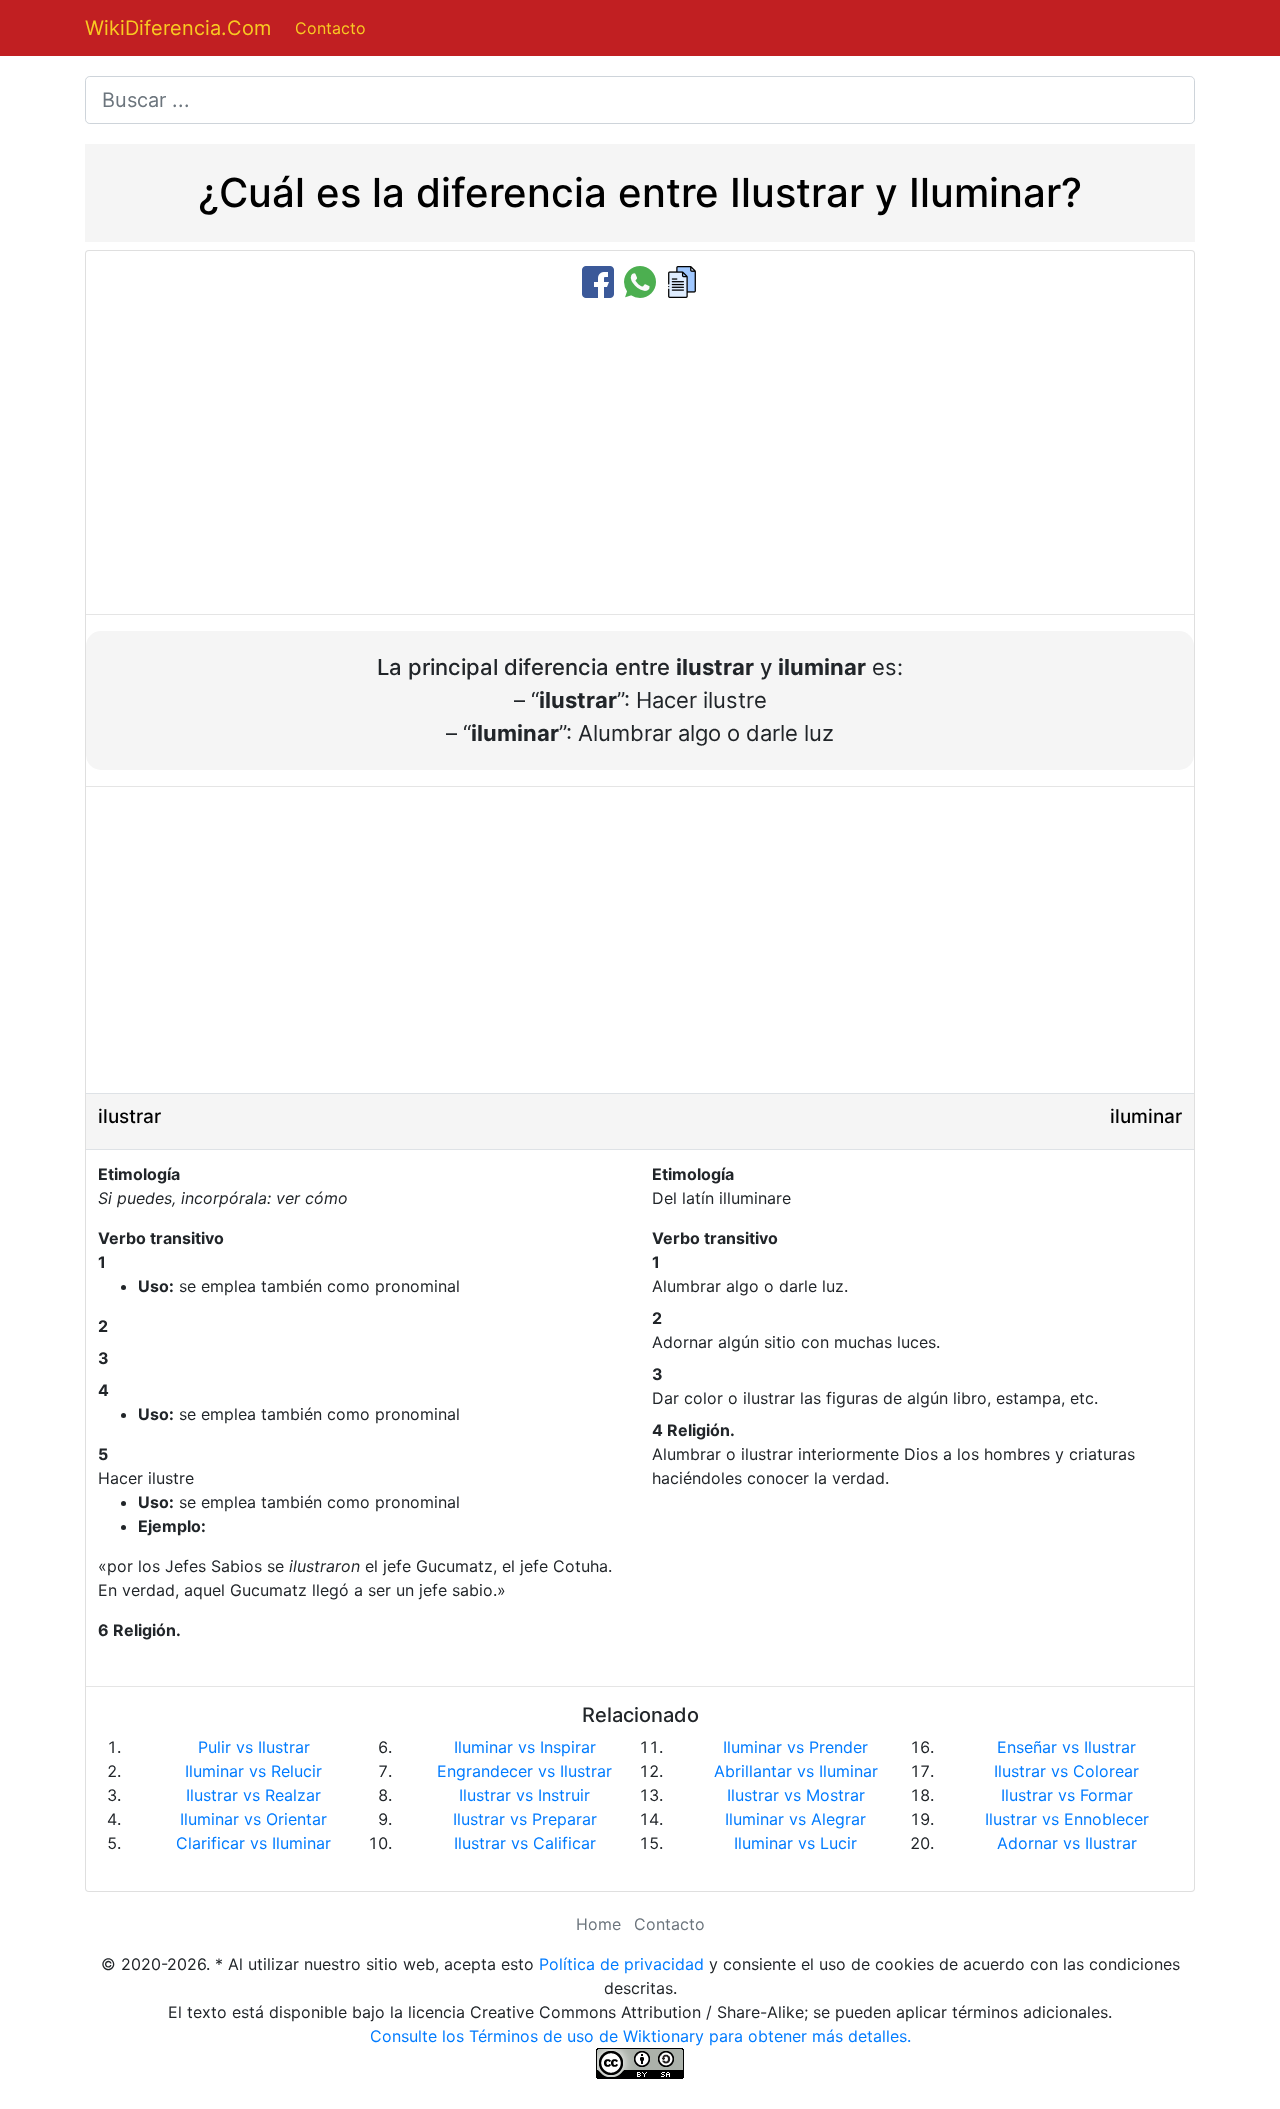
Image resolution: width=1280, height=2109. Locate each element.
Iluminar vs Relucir (253, 1771)
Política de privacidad (621, 1964)
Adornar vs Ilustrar (1067, 1843)
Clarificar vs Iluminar (253, 1843)
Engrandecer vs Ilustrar (524, 1771)
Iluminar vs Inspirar (525, 1747)
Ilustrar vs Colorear (1066, 1771)
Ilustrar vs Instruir (524, 1795)
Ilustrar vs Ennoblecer (1067, 1819)
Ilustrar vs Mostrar (796, 1795)
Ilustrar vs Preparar (525, 1819)
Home (598, 1924)
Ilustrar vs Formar (1067, 1795)
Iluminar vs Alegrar (795, 1819)
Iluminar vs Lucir (795, 1843)
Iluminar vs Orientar (253, 1819)
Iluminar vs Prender (795, 1747)
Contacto (330, 28)
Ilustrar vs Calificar (525, 1843)
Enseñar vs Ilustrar (1066, 1747)
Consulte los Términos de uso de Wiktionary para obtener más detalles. (640, 2036)
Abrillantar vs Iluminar (796, 1771)
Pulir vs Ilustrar (254, 1747)
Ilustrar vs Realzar (253, 1795)
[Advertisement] (640, 458)
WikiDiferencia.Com (178, 28)
